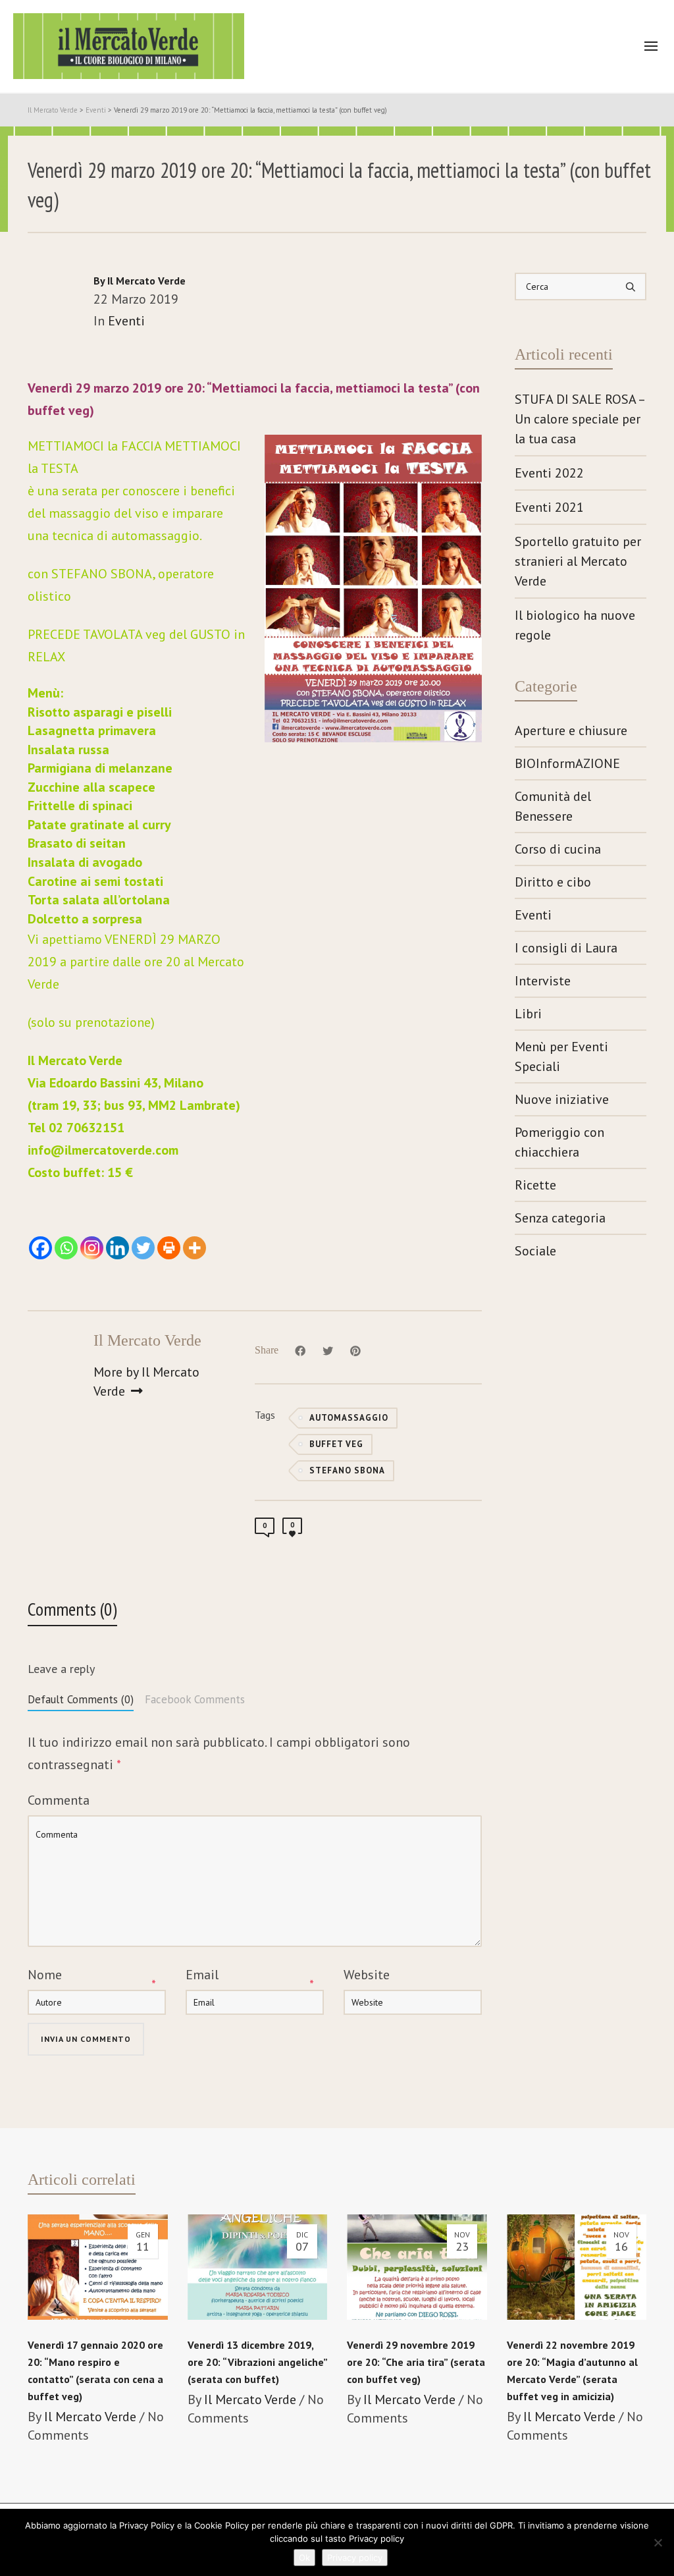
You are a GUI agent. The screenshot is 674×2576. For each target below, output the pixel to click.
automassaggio (349, 1418)
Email (202, 1975)
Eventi (126, 321)
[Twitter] (143, 1248)
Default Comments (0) (81, 1699)
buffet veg (336, 1444)
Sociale (535, 1251)
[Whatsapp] (66, 1248)
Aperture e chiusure (571, 730)
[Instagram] (92, 1248)
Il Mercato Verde (90, 2417)
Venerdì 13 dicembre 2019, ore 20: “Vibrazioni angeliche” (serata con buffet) (257, 2362)
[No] (658, 2542)
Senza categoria (560, 1218)
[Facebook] (40, 1248)
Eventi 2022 (549, 473)
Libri (528, 1014)
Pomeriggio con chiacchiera (559, 1142)
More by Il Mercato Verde (146, 1382)
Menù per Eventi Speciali (561, 1056)
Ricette (535, 1185)
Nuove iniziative (562, 1099)
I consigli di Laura (566, 948)
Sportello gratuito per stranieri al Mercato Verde (578, 561)
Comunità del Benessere (553, 806)
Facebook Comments (195, 1699)
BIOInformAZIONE (567, 763)
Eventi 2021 (549, 507)
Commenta (59, 1800)
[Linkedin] (117, 1248)
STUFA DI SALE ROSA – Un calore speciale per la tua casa (580, 419)
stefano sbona (347, 1470)
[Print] (169, 1248)
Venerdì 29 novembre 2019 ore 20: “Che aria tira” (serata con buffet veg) (416, 2362)
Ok (304, 2558)
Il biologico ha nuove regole (575, 625)
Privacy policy (355, 2558)
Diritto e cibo (553, 882)
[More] (194, 1248)
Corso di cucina (558, 849)
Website (367, 1975)
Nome (45, 1975)
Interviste (543, 981)
